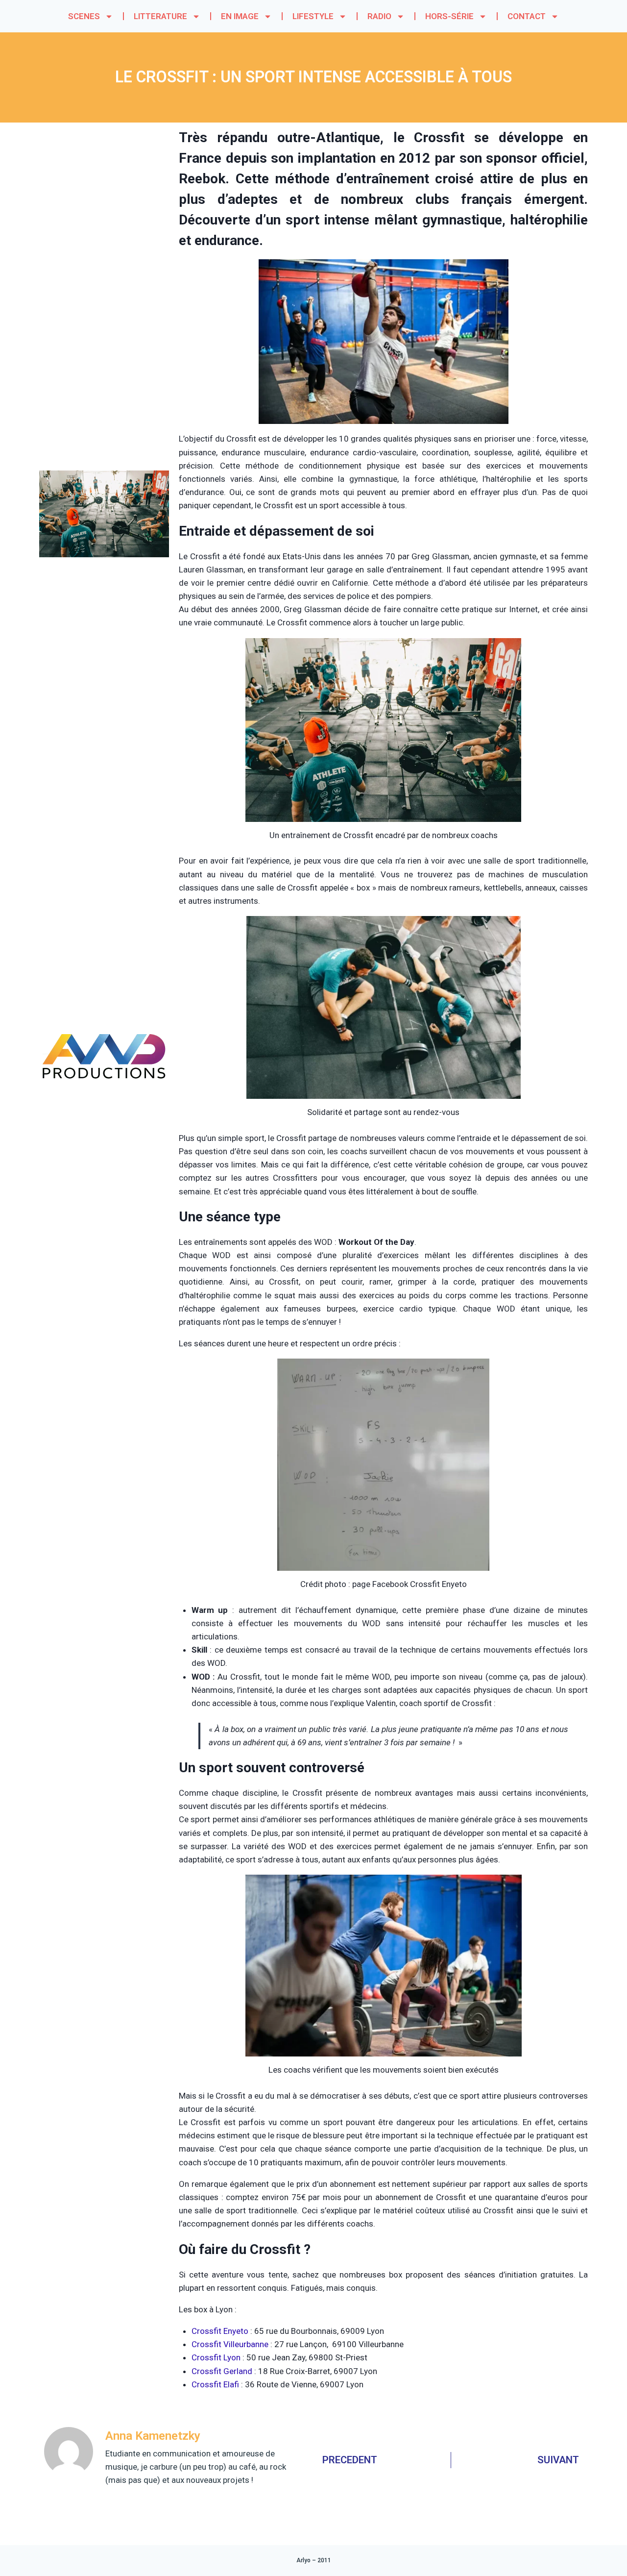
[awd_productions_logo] (104, 1116)
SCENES (84, 16)
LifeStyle (313, 16)
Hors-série (449, 16)
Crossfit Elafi (215, 2384)
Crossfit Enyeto (220, 2331)
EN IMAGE (240, 16)
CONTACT (527, 16)
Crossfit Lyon (216, 2357)
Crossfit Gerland (222, 2371)
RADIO (379, 16)
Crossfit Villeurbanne (230, 2344)
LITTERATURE (160, 16)
